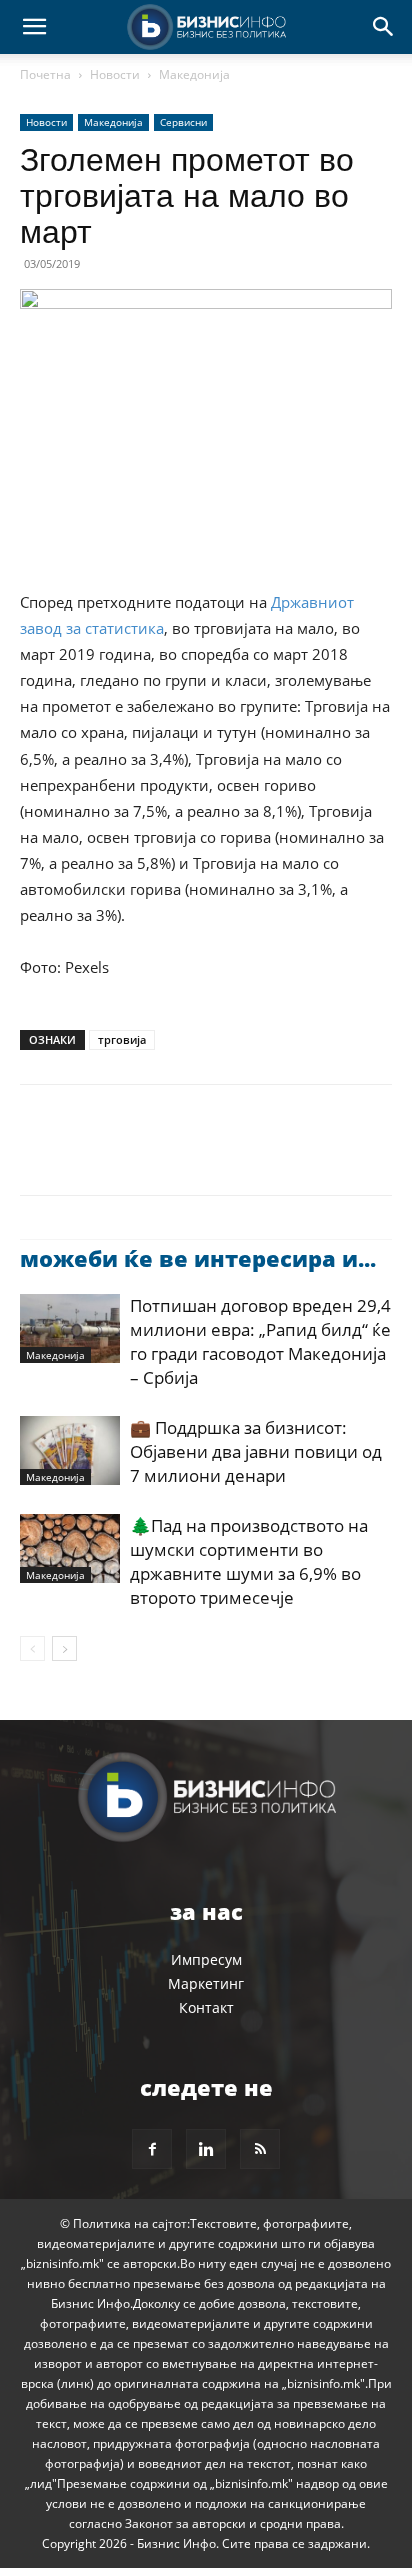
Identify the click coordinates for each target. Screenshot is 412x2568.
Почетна (45, 74)
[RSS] (260, 2149)
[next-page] (64, 1648)
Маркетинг (206, 1983)
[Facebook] (40, 1154)
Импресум (206, 1959)
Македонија (194, 74)
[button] (34, 27)
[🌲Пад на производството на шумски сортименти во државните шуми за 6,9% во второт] (70, 1548)
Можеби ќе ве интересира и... (198, 1258)
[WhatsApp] (178, 1154)
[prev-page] (32, 1648)
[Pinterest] (132, 1154)
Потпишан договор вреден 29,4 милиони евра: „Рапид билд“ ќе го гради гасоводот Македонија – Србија (260, 1341)
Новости (115, 74)
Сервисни (183, 122)
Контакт (206, 2007)
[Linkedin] (224, 1154)
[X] (86, 1154)
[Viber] (270, 1154)
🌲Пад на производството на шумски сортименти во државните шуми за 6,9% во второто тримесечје (249, 1561)
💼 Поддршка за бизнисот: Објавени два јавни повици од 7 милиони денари (256, 1451)
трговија (122, 1039)
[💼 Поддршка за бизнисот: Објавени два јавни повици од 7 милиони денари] (70, 1450)
